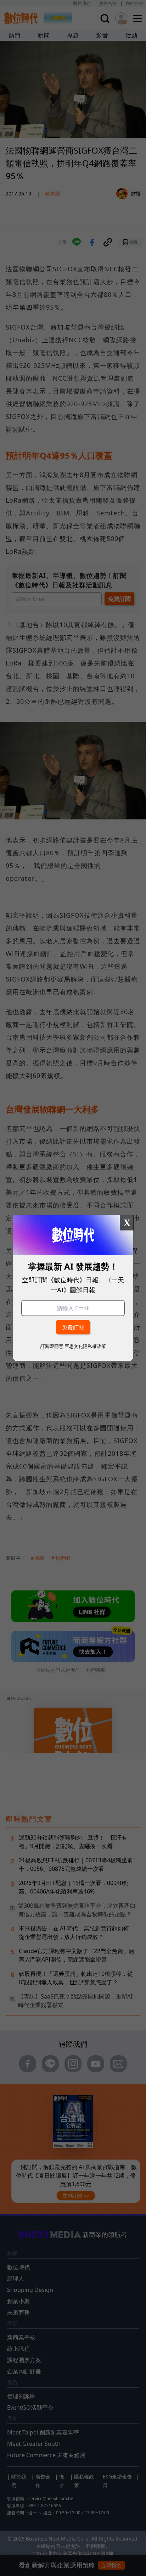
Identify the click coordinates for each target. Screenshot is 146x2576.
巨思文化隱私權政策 (85, 1346)
